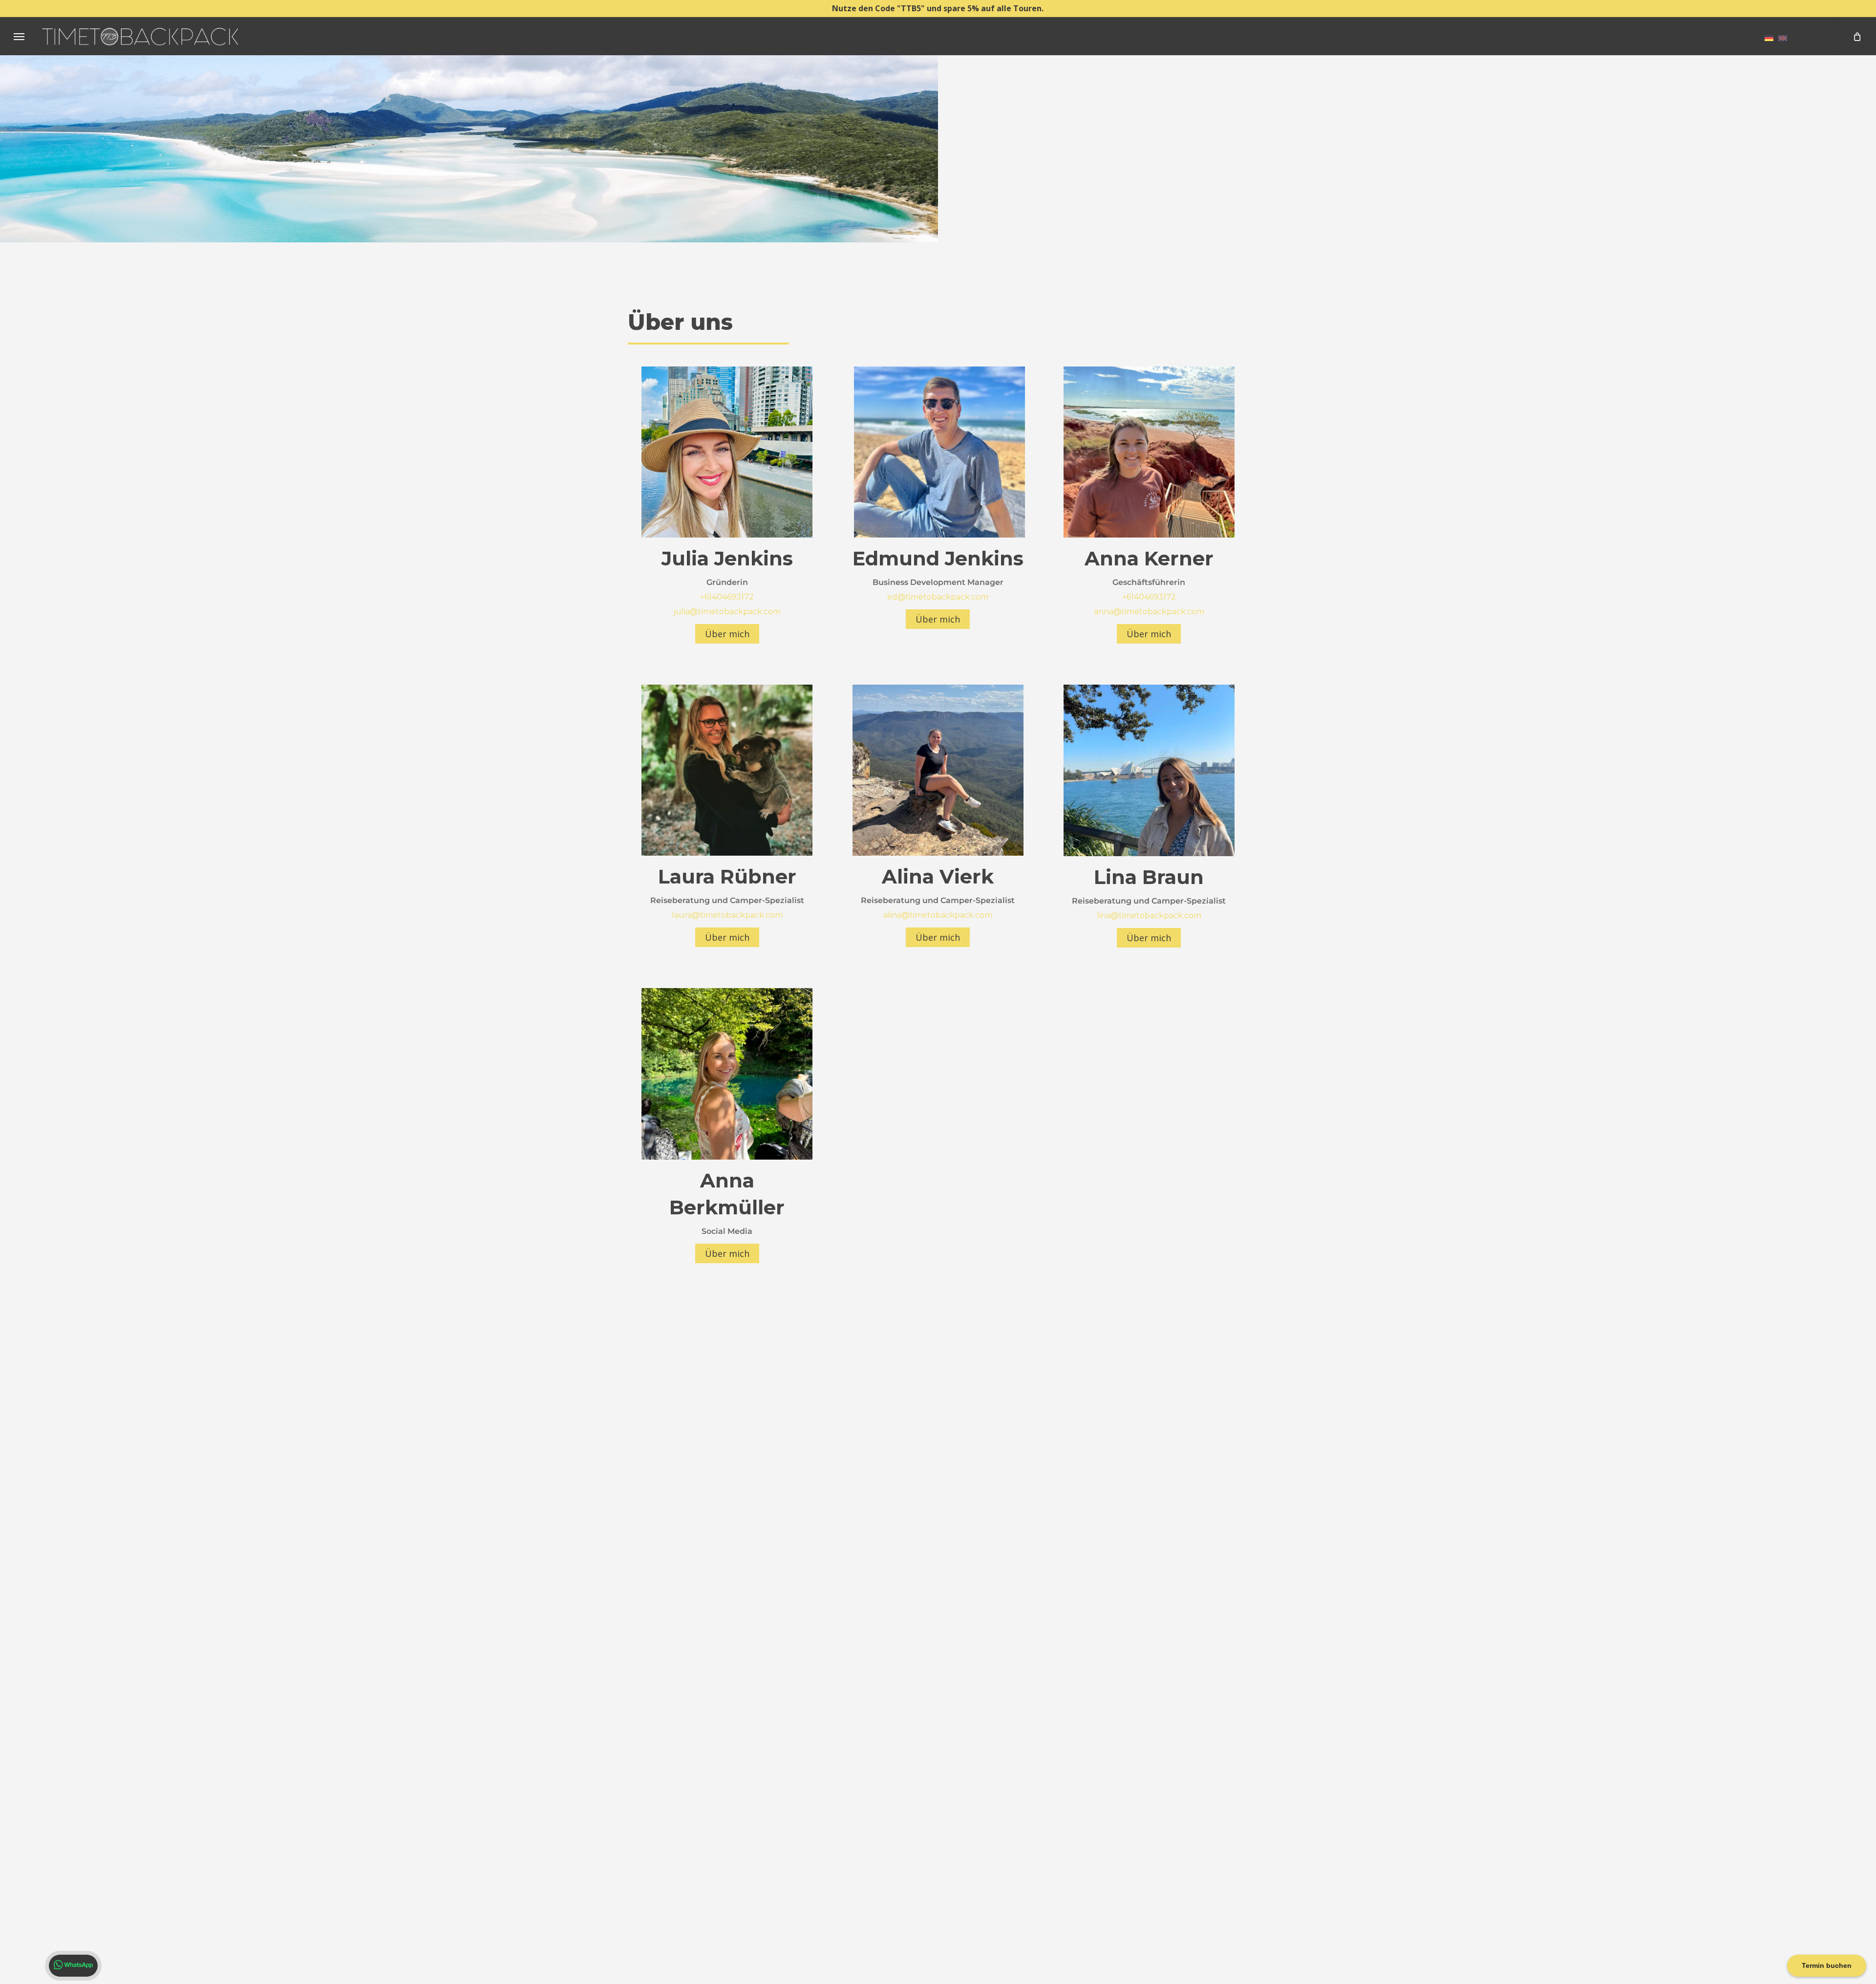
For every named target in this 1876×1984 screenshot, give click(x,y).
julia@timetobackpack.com (727, 612)
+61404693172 (727, 597)
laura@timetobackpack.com (727, 915)
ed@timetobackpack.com (938, 597)
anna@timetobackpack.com (1149, 612)
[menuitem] (1769, 38)
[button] (19, 36)
